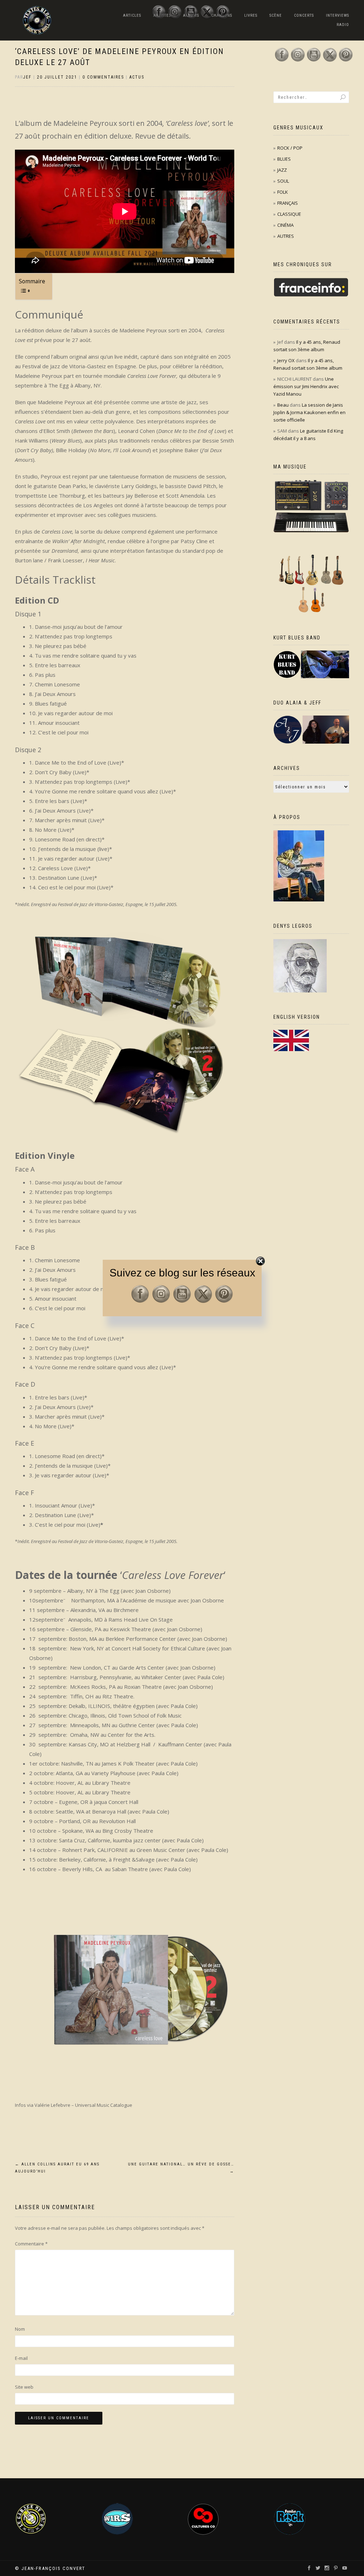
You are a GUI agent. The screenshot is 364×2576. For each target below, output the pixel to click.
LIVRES (251, 15)
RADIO (343, 25)
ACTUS (137, 77)
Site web (24, 2387)
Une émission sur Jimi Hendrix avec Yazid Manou (306, 386)
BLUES (284, 159)
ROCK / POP (290, 148)
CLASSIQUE (289, 214)
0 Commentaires (103, 77)
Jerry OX (286, 360)
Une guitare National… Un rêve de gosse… (181, 2168)
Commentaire (31, 2244)
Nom (20, 2329)
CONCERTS (304, 15)
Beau (283, 405)
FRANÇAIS (288, 203)
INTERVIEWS (338, 15)
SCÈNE (276, 15)
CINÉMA (285, 225)
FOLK (283, 192)
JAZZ (282, 170)
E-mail (21, 2358)
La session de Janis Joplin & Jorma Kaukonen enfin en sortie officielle (309, 412)
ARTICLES (132, 15)
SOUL (283, 181)
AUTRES (286, 236)
